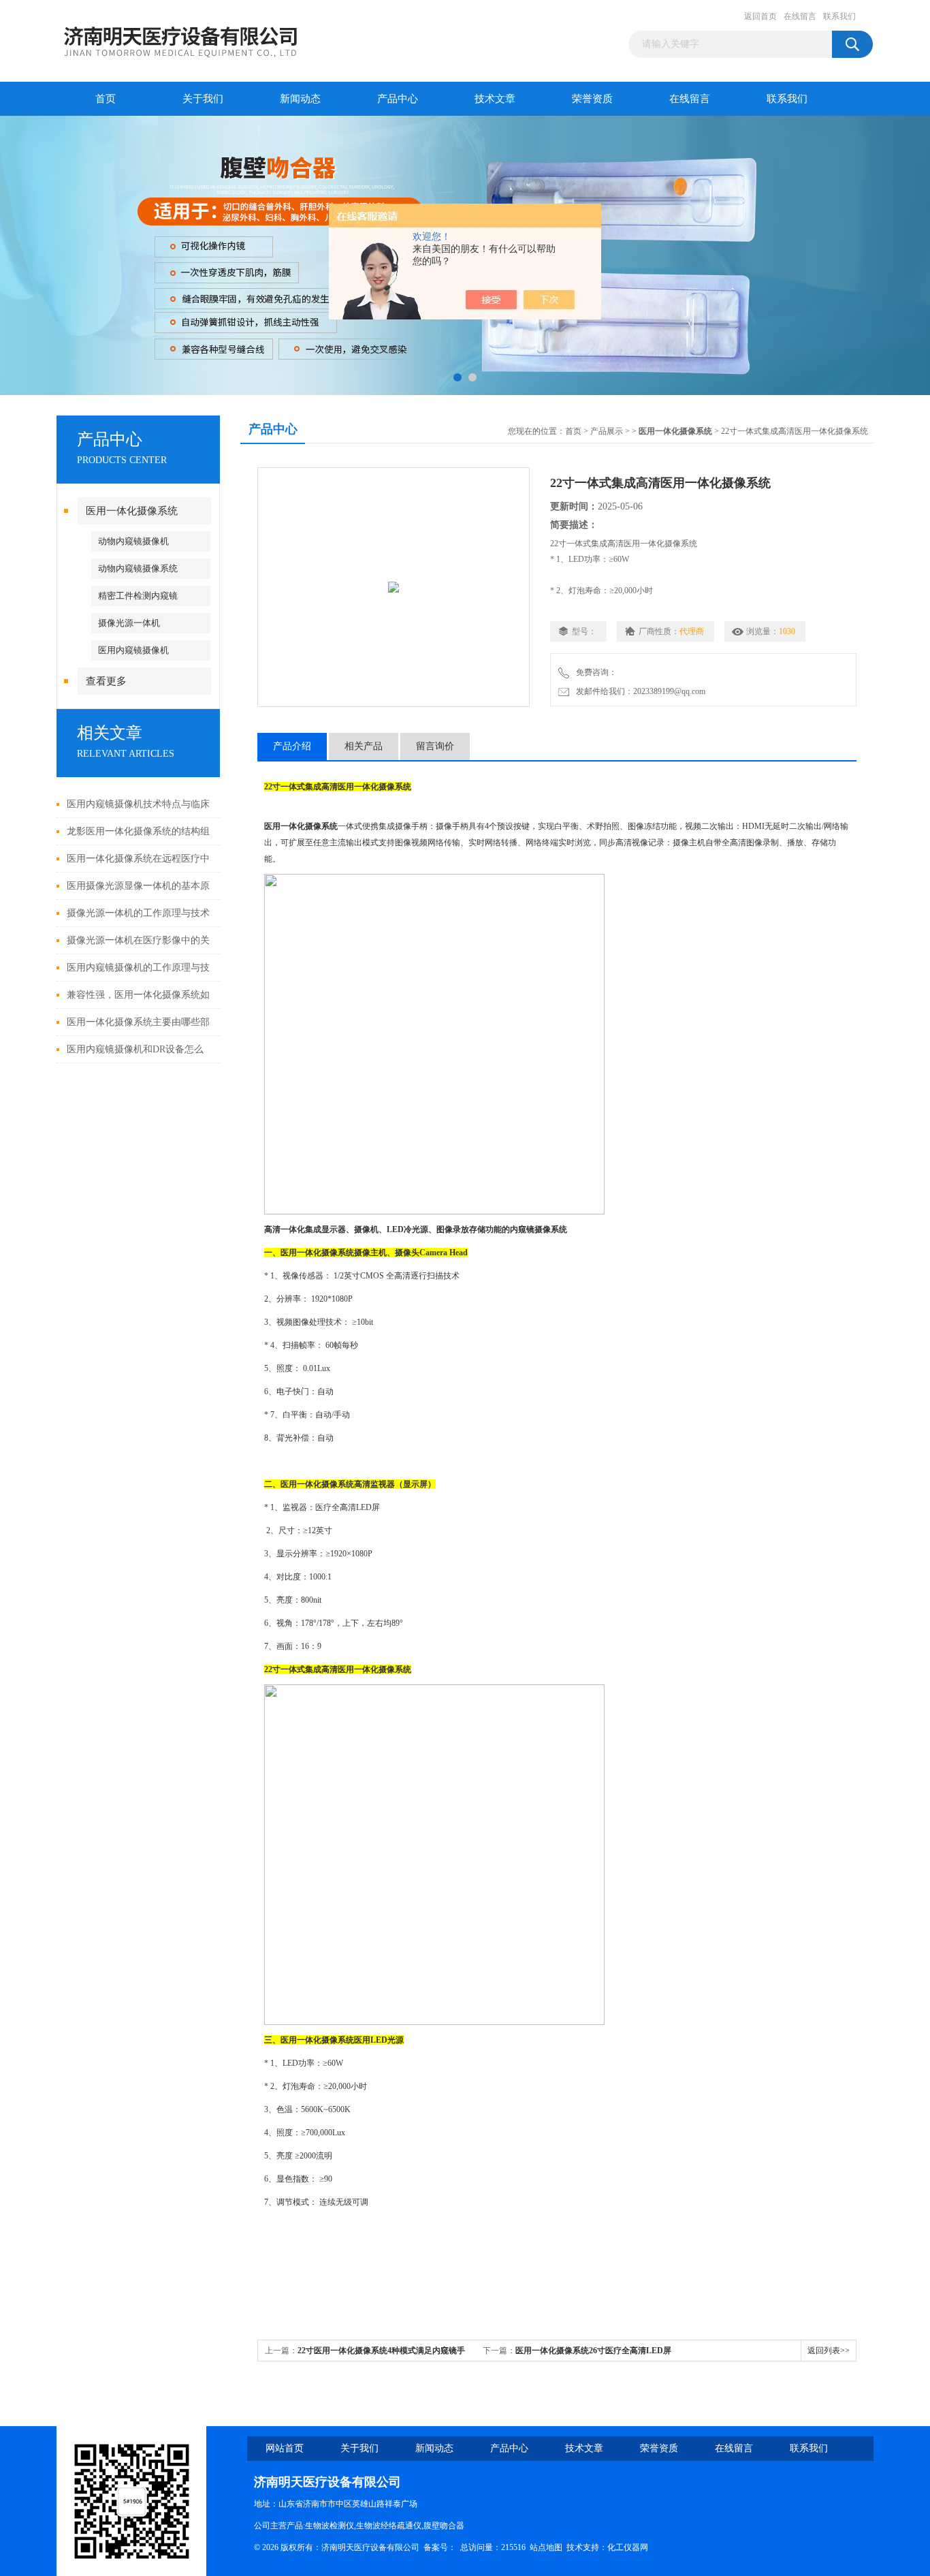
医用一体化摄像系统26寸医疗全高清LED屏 (593, 2351)
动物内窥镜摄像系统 (138, 568)
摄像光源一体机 (129, 623)
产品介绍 (292, 746)
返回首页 (760, 16)
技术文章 (495, 99)
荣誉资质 (592, 99)
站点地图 (546, 2547)
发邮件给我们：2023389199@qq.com (639, 691)
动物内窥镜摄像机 (133, 541)
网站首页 (285, 2448)
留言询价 (435, 746)
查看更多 (106, 681)
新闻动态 (300, 99)
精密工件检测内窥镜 (138, 596)
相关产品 (364, 746)
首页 (106, 99)
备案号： (440, 2547)
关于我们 (203, 99)
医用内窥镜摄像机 (133, 650)
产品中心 (398, 99)
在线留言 (800, 16)
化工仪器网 (628, 2547)
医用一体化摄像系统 (132, 511)
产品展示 (607, 431)
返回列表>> (829, 2351)
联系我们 (839, 16)
